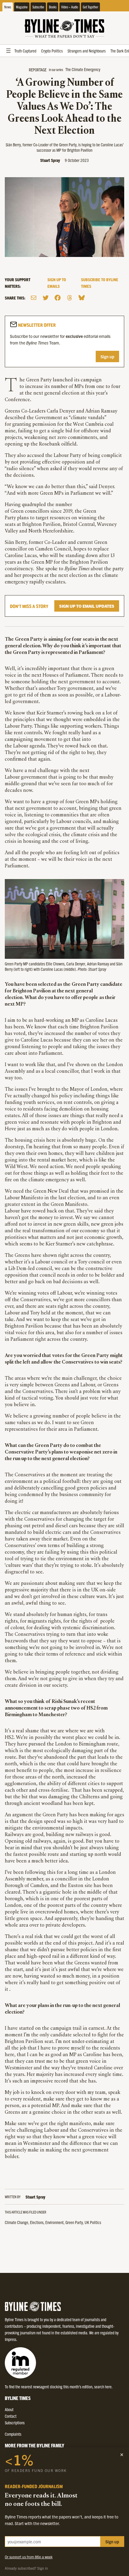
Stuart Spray (50, 160)
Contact (11, 2416)
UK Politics (93, 2222)
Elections (37, 2222)
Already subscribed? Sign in (26, 2568)
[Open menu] (8, 51)
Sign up (107, 356)
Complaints (13, 2434)
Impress (10, 2339)
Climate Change (16, 2222)
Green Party (74, 2222)
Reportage (38, 70)
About (9, 2409)
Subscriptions (15, 2422)
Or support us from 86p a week (29, 2557)
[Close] (122, 2455)
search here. (103, 2387)
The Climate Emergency (83, 69)
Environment (54, 2222)
